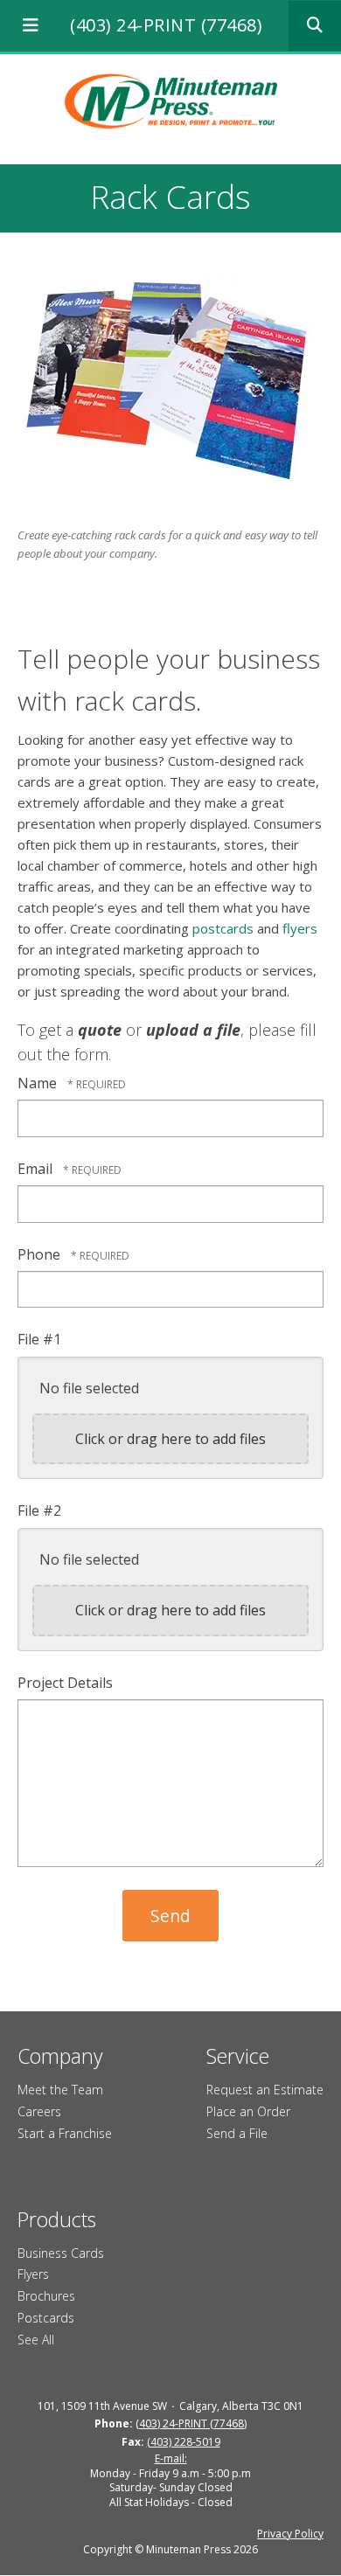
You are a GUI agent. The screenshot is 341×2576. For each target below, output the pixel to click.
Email (37, 1169)
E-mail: (171, 2458)
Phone (41, 1254)
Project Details (65, 1683)
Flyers (33, 2274)
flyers (300, 928)
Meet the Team (60, 2090)
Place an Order (248, 2111)
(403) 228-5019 (184, 2442)
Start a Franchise (65, 2133)
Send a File (237, 2133)
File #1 (39, 1339)
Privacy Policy (290, 2534)
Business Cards (61, 2253)
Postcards (46, 2318)
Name (39, 1083)
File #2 (39, 1510)
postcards (223, 928)
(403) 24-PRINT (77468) (166, 25)
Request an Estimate (265, 2090)
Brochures (46, 2296)
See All (36, 2340)
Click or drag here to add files (170, 1439)
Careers (39, 2111)
